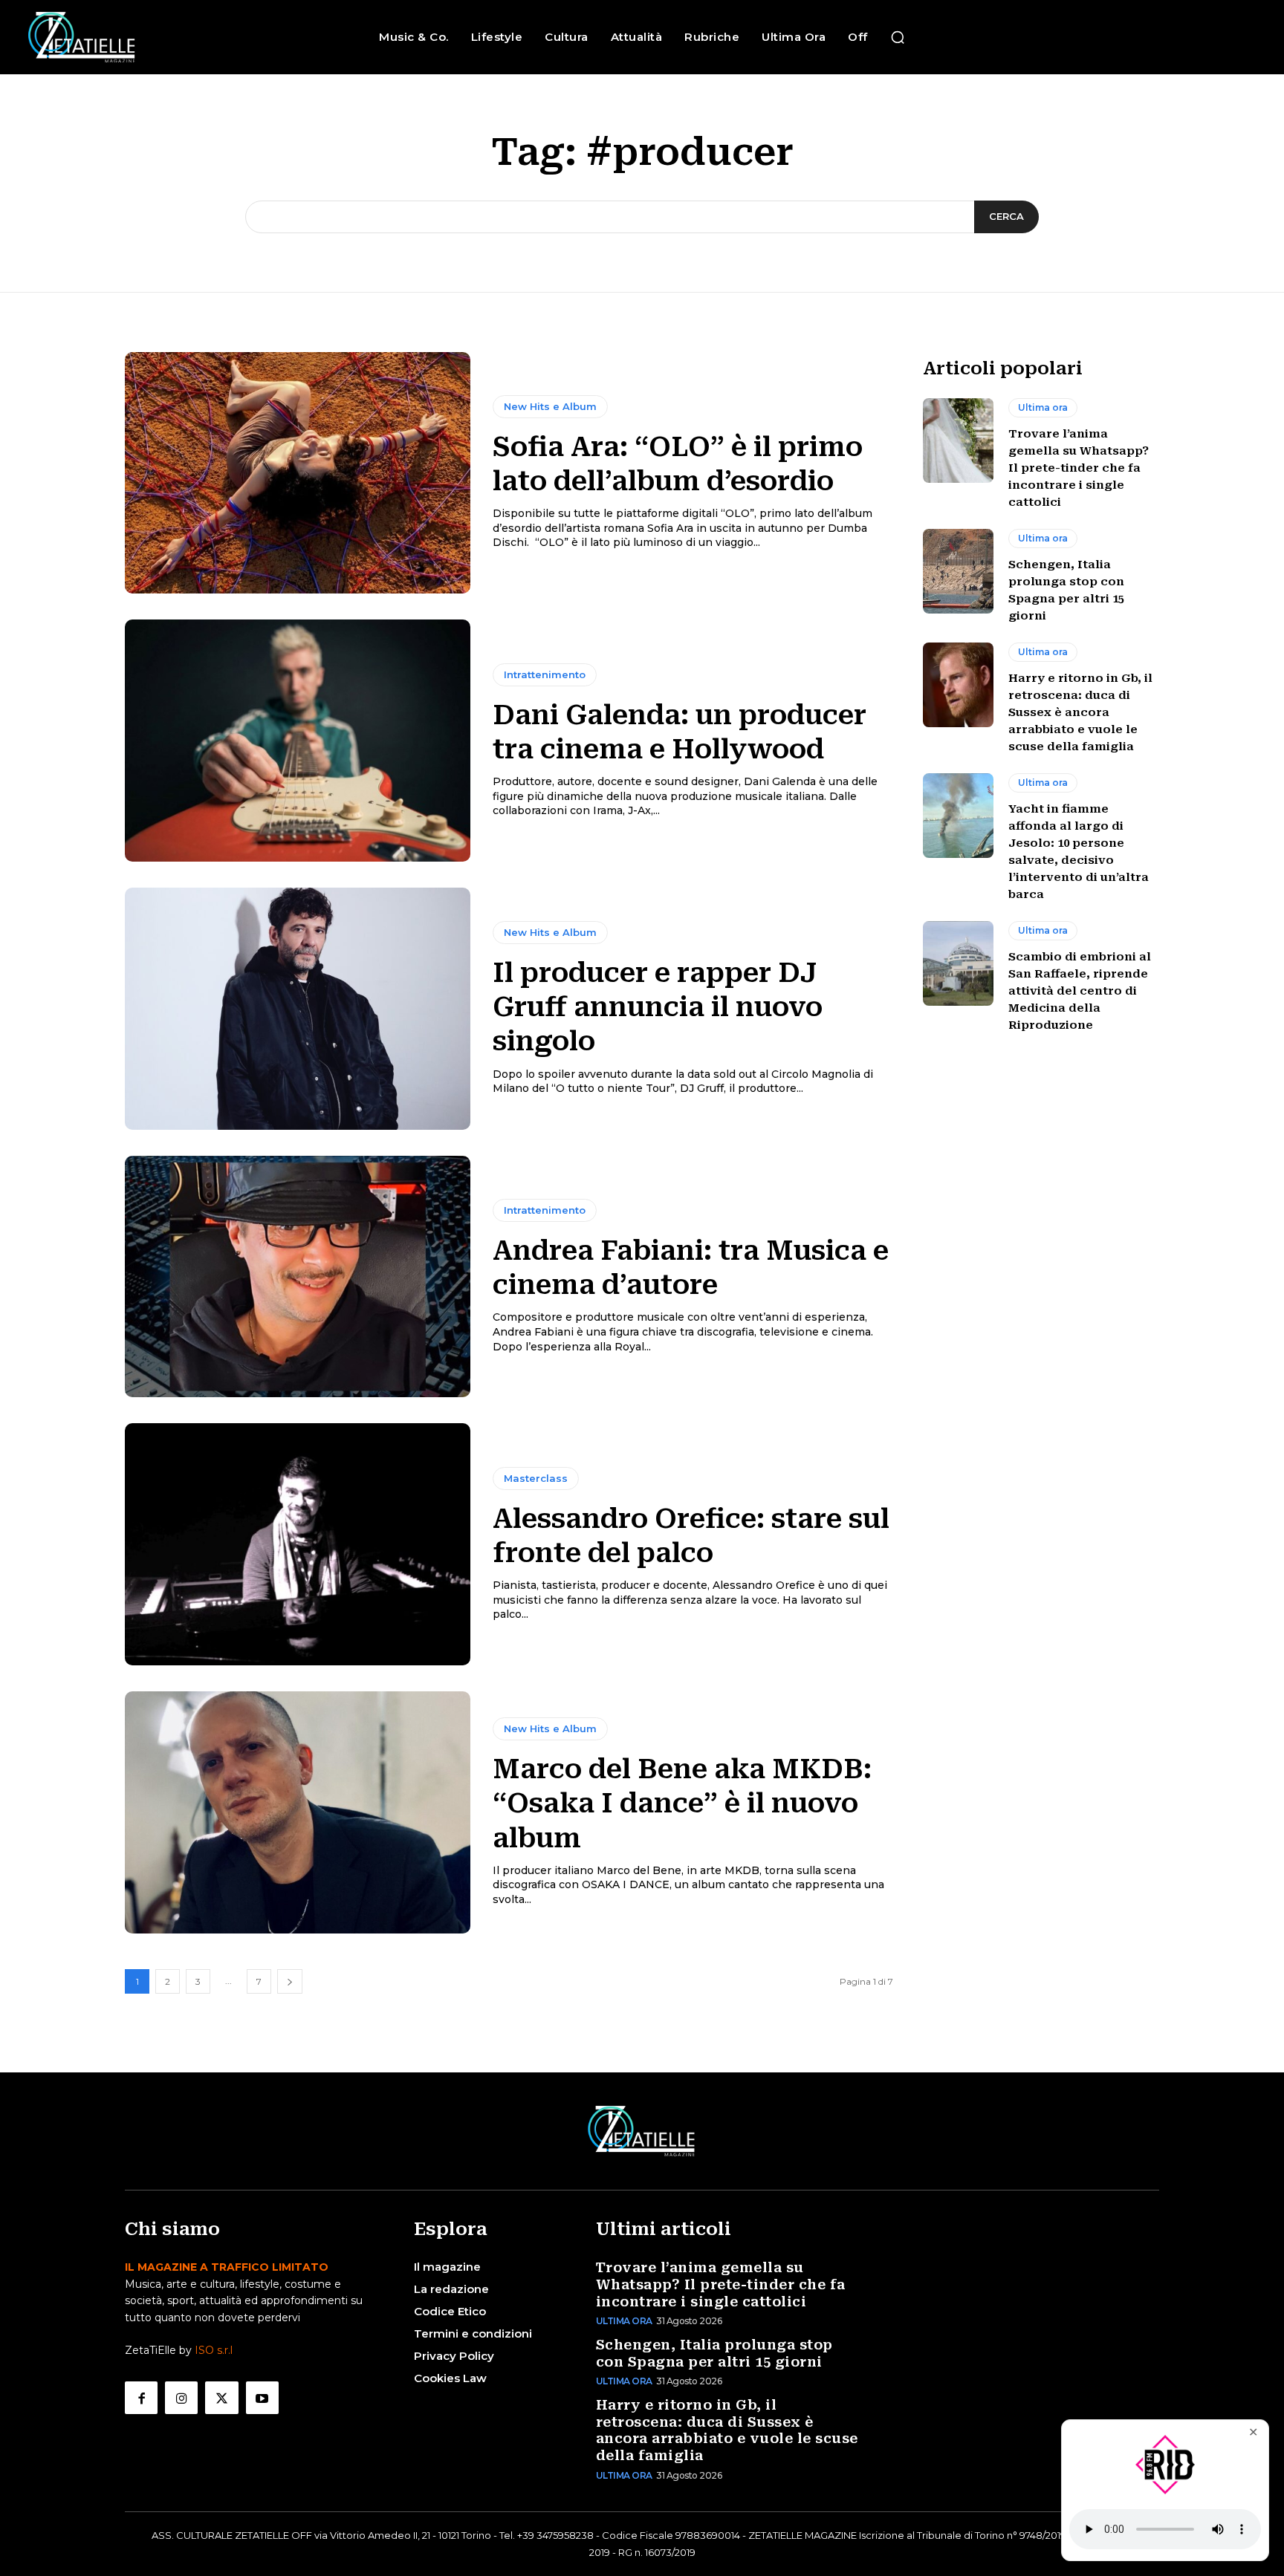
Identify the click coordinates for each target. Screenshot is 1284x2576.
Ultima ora (1043, 407)
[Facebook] (141, 2398)
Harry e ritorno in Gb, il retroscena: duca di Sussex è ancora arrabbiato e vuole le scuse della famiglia (1080, 712)
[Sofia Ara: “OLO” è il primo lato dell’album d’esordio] (298, 473)
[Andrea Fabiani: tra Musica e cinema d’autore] (298, 1277)
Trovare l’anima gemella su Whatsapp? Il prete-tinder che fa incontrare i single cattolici (1079, 468)
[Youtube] (262, 2398)
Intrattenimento (545, 674)
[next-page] (290, 1981)
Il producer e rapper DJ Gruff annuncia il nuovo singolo (658, 1007)
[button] (898, 37)
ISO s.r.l (214, 2350)
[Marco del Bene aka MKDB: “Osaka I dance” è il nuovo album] (298, 1812)
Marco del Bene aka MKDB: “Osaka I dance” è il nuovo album (682, 1803)
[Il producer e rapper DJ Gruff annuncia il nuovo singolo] (298, 1009)
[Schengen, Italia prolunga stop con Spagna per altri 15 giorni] (958, 571)
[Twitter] (221, 2398)
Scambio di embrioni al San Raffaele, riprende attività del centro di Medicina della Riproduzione (1080, 991)
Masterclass (536, 1478)
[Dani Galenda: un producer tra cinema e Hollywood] (298, 741)
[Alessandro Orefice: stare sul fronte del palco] (298, 1544)
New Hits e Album (550, 406)
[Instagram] (181, 2398)
